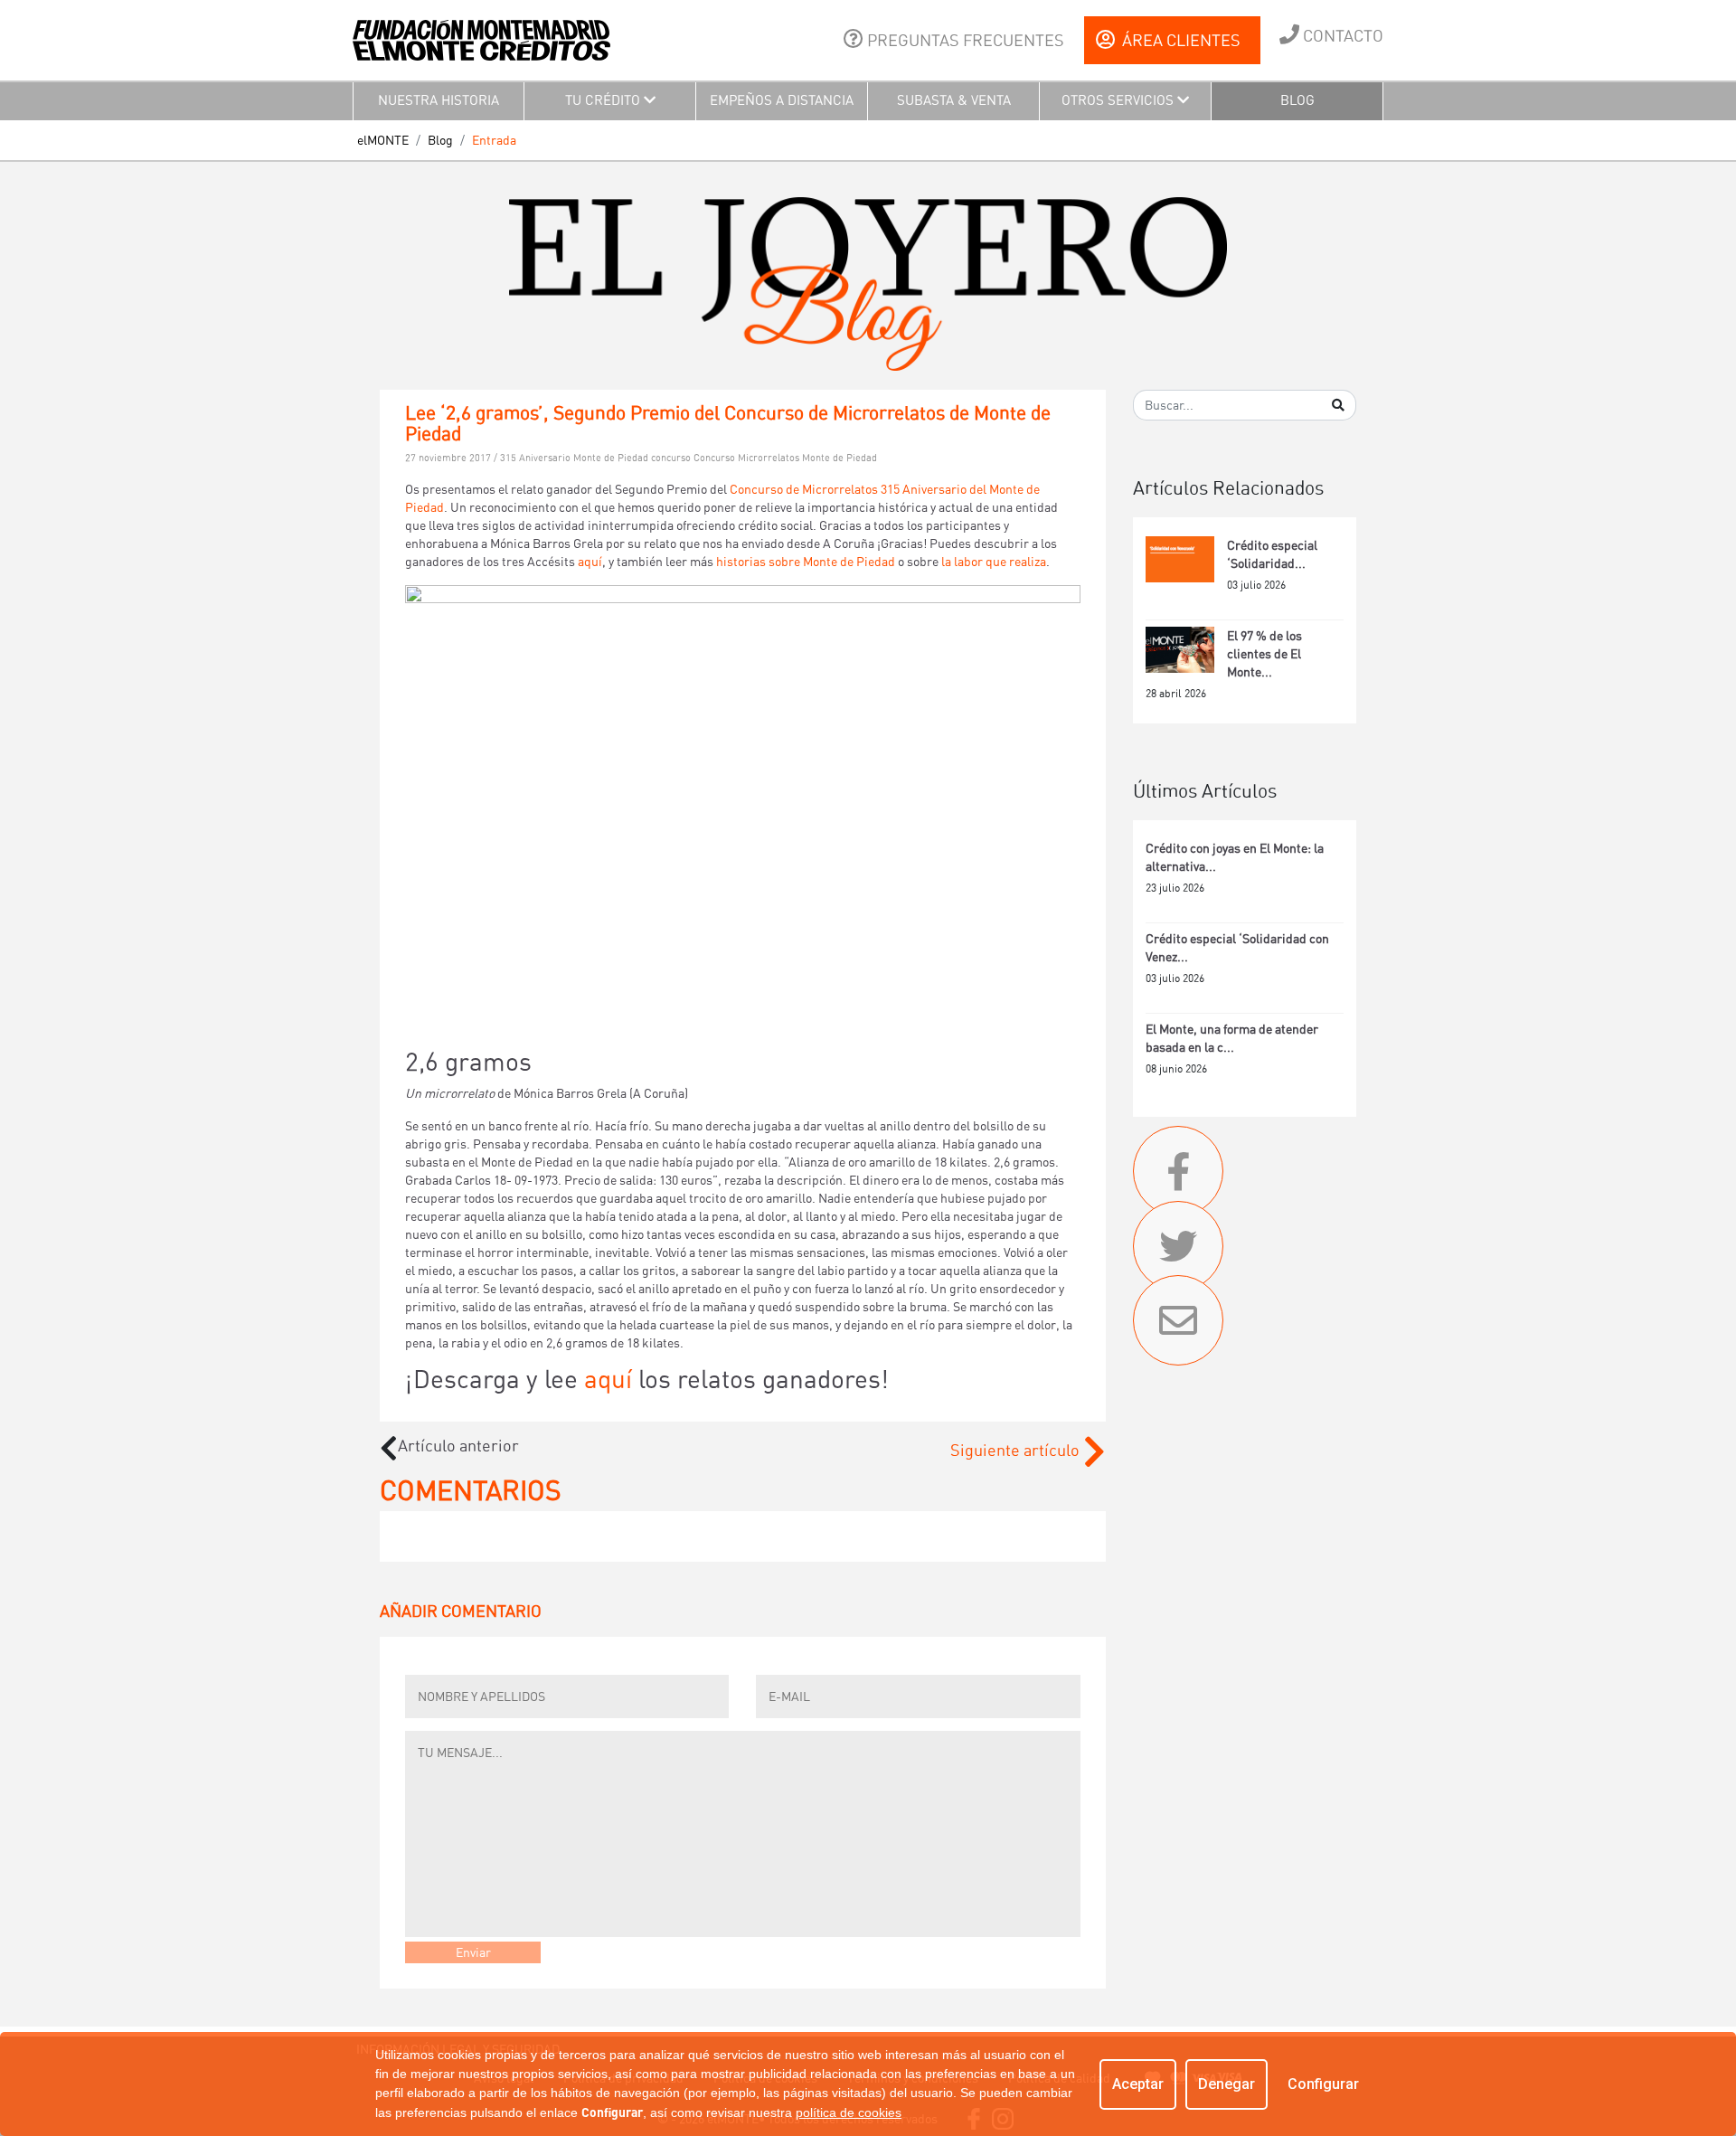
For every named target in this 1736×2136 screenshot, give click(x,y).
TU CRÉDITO (604, 100)
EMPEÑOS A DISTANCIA (782, 100)
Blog (440, 140)
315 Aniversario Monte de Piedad (576, 458)
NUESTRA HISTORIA (439, 100)
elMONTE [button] (383, 140)
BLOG (1297, 100)
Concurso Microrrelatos (748, 458)
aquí (589, 562)
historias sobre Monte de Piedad (806, 562)
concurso (672, 458)
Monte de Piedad (840, 458)
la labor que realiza (994, 562)
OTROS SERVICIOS (1119, 100)
